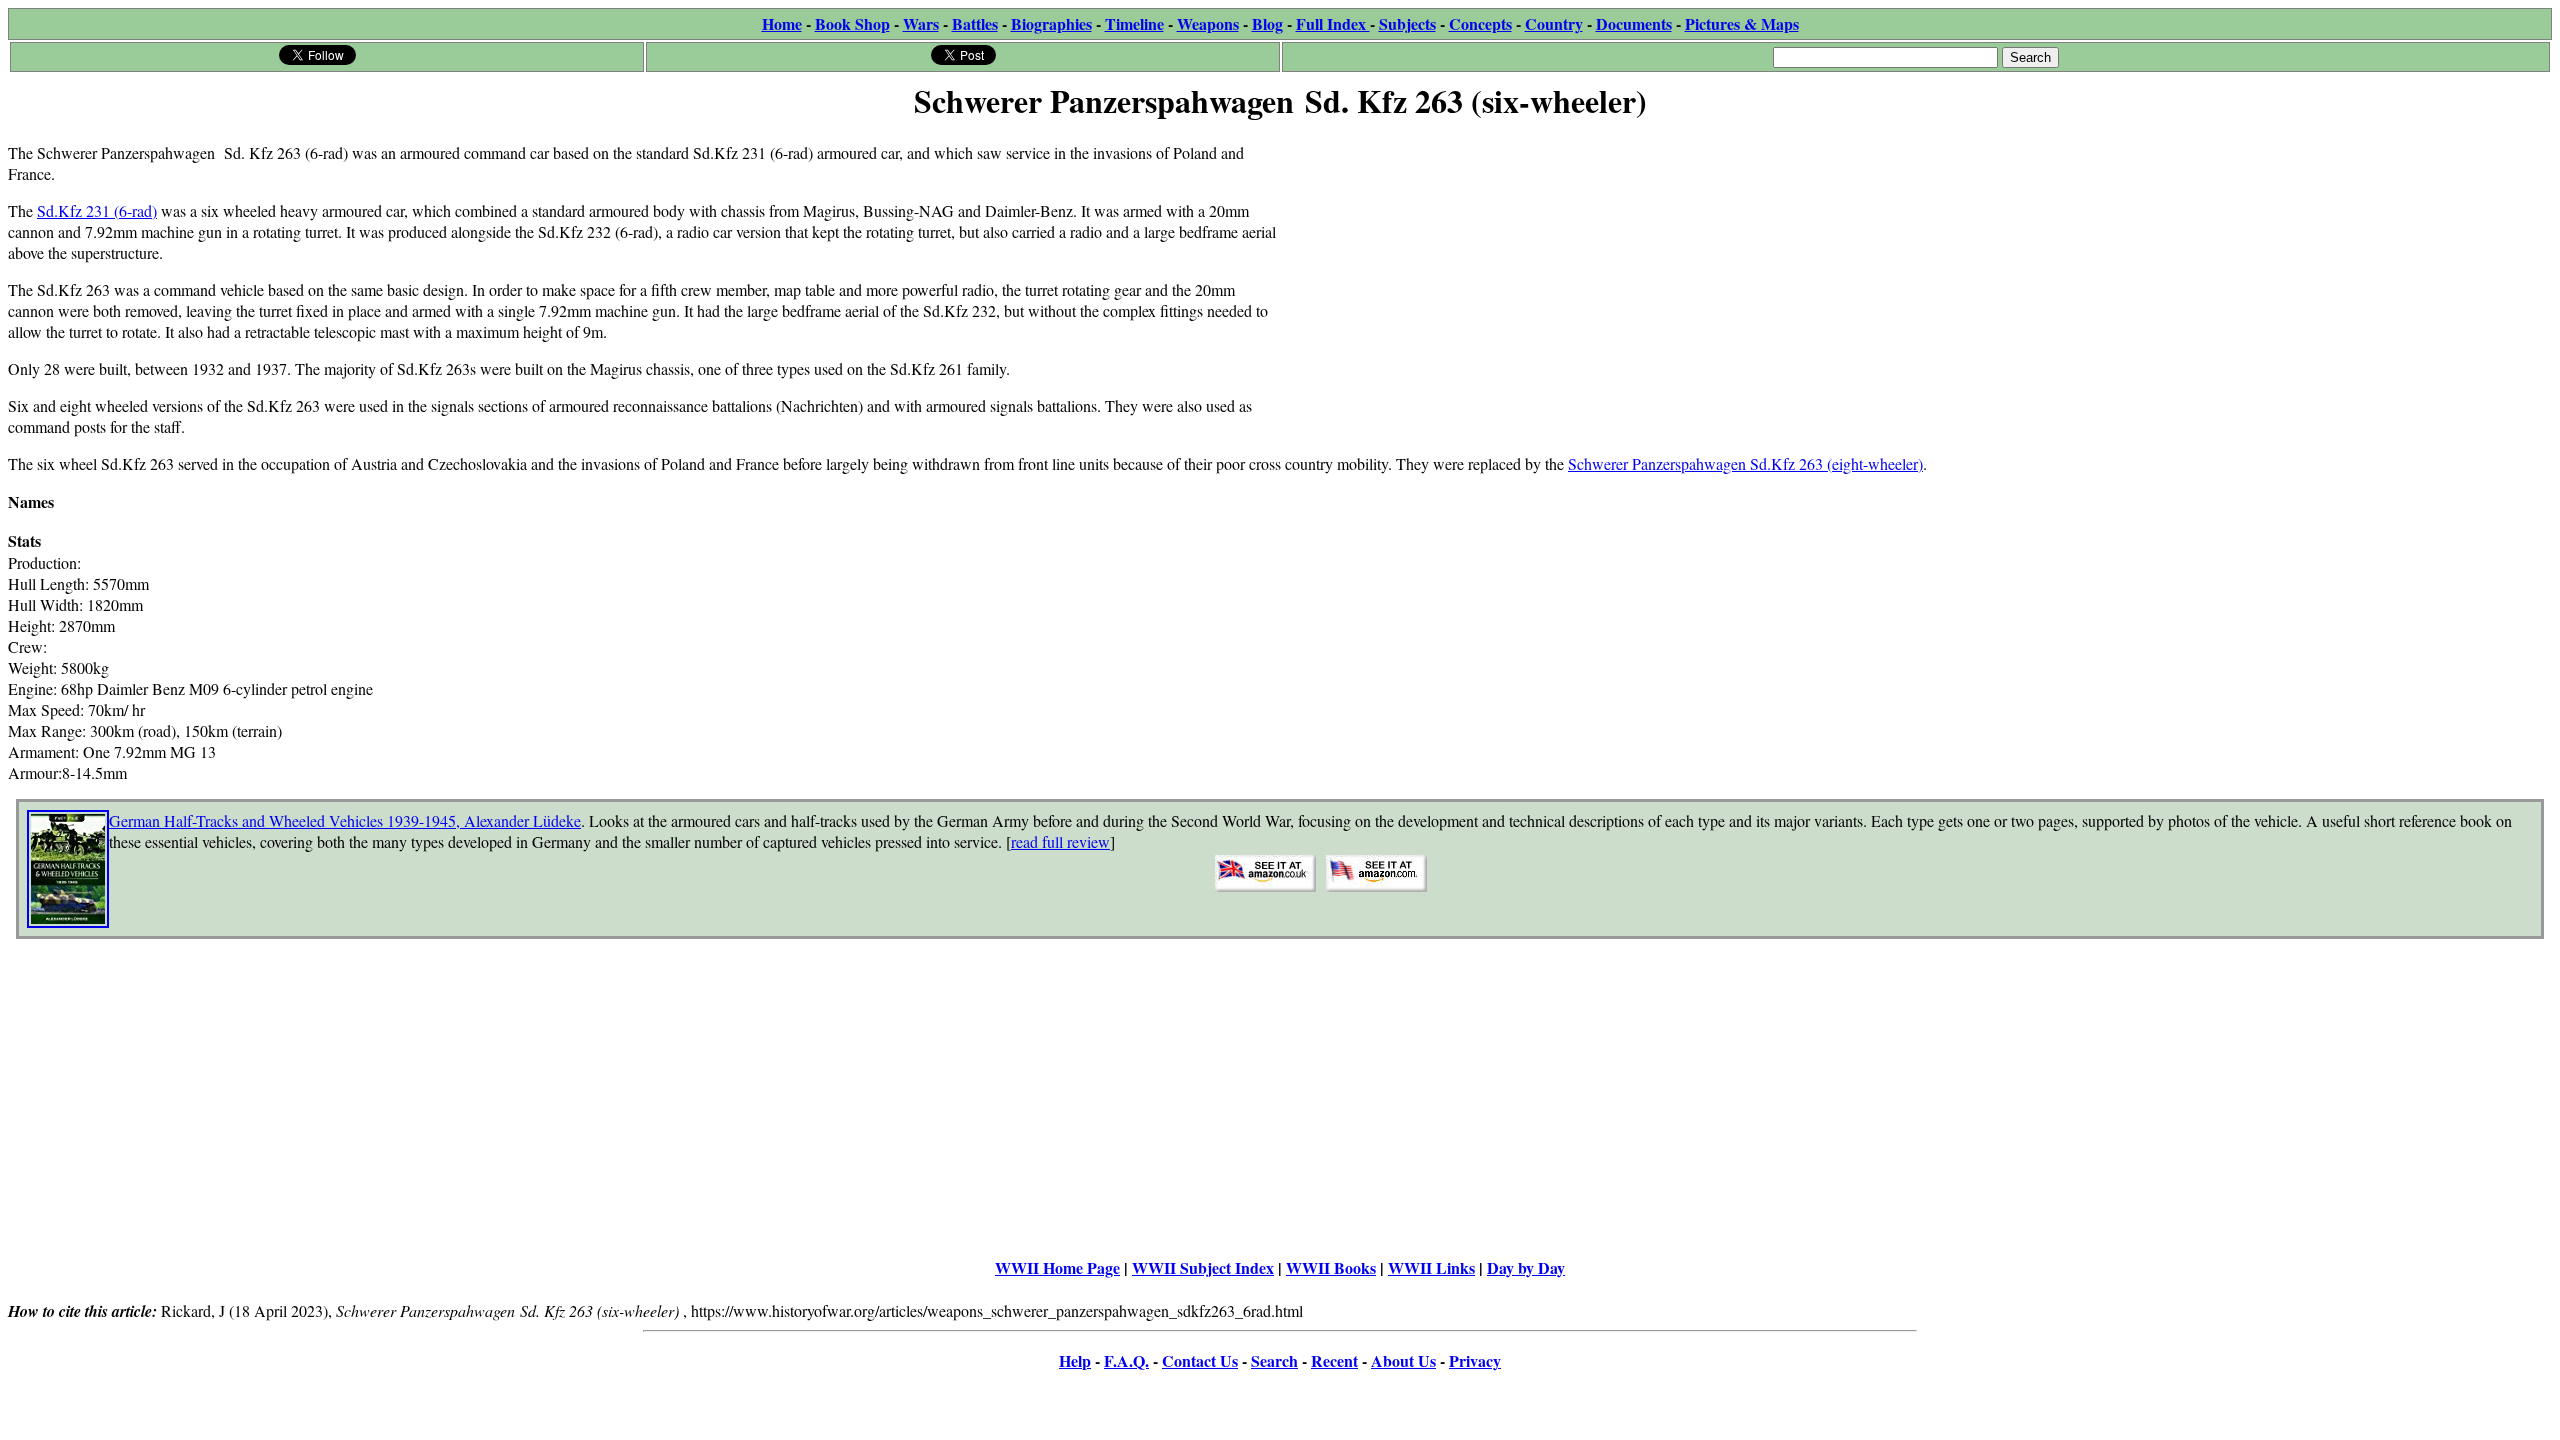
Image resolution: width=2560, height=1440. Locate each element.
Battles (975, 23)
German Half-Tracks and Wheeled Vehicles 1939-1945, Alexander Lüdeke (345, 820)
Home (782, 23)
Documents (1634, 23)
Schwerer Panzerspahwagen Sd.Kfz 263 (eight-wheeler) (1745, 463)
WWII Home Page (1057, 1267)
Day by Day (1526, 1267)
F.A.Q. (1126, 1360)
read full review (1060, 841)
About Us (1403, 1360)
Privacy (1475, 1360)
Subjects (1407, 23)
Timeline (1134, 23)
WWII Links (1431, 1267)
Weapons (1208, 23)
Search (1274, 1360)
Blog (1267, 23)
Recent (1334, 1360)
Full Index (1333, 23)
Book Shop (852, 23)
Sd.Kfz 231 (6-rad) (97, 210)
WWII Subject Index (1203, 1267)
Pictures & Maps (1742, 23)
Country (1554, 23)
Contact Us (1200, 1360)
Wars (921, 23)
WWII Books (1331, 1267)
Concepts (1480, 23)
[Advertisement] (1880, 267)
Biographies (1051, 23)
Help (1075, 1360)
